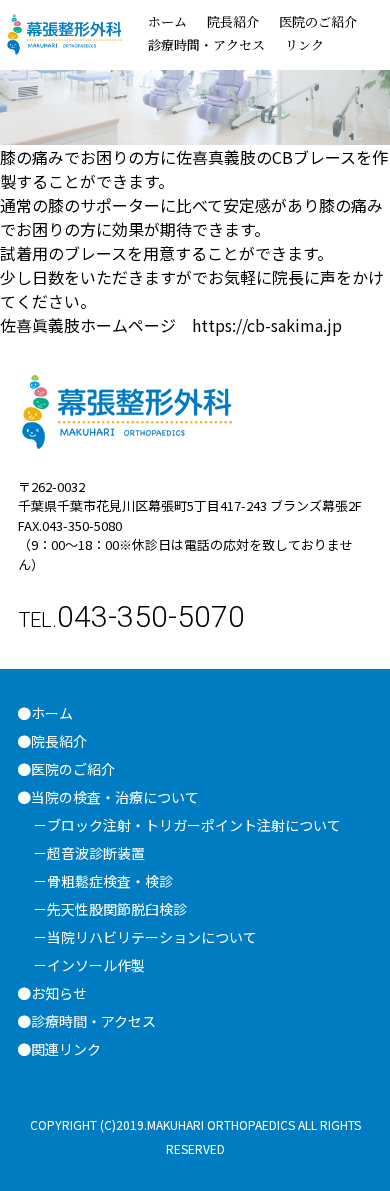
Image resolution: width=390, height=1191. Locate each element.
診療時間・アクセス (206, 44)
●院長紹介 (52, 741)
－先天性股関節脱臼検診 (110, 909)
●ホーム (45, 713)
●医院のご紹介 (73, 769)
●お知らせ (52, 993)
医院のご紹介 (318, 21)
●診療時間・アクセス (86, 1021)
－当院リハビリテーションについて (145, 937)
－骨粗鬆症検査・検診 (103, 881)
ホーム (167, 21)
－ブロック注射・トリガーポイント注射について (187, 825)
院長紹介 (233, 21)
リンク (304, 44)
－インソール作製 (89, 965)
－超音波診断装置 (89, 853)
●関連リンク (59, 1049)
